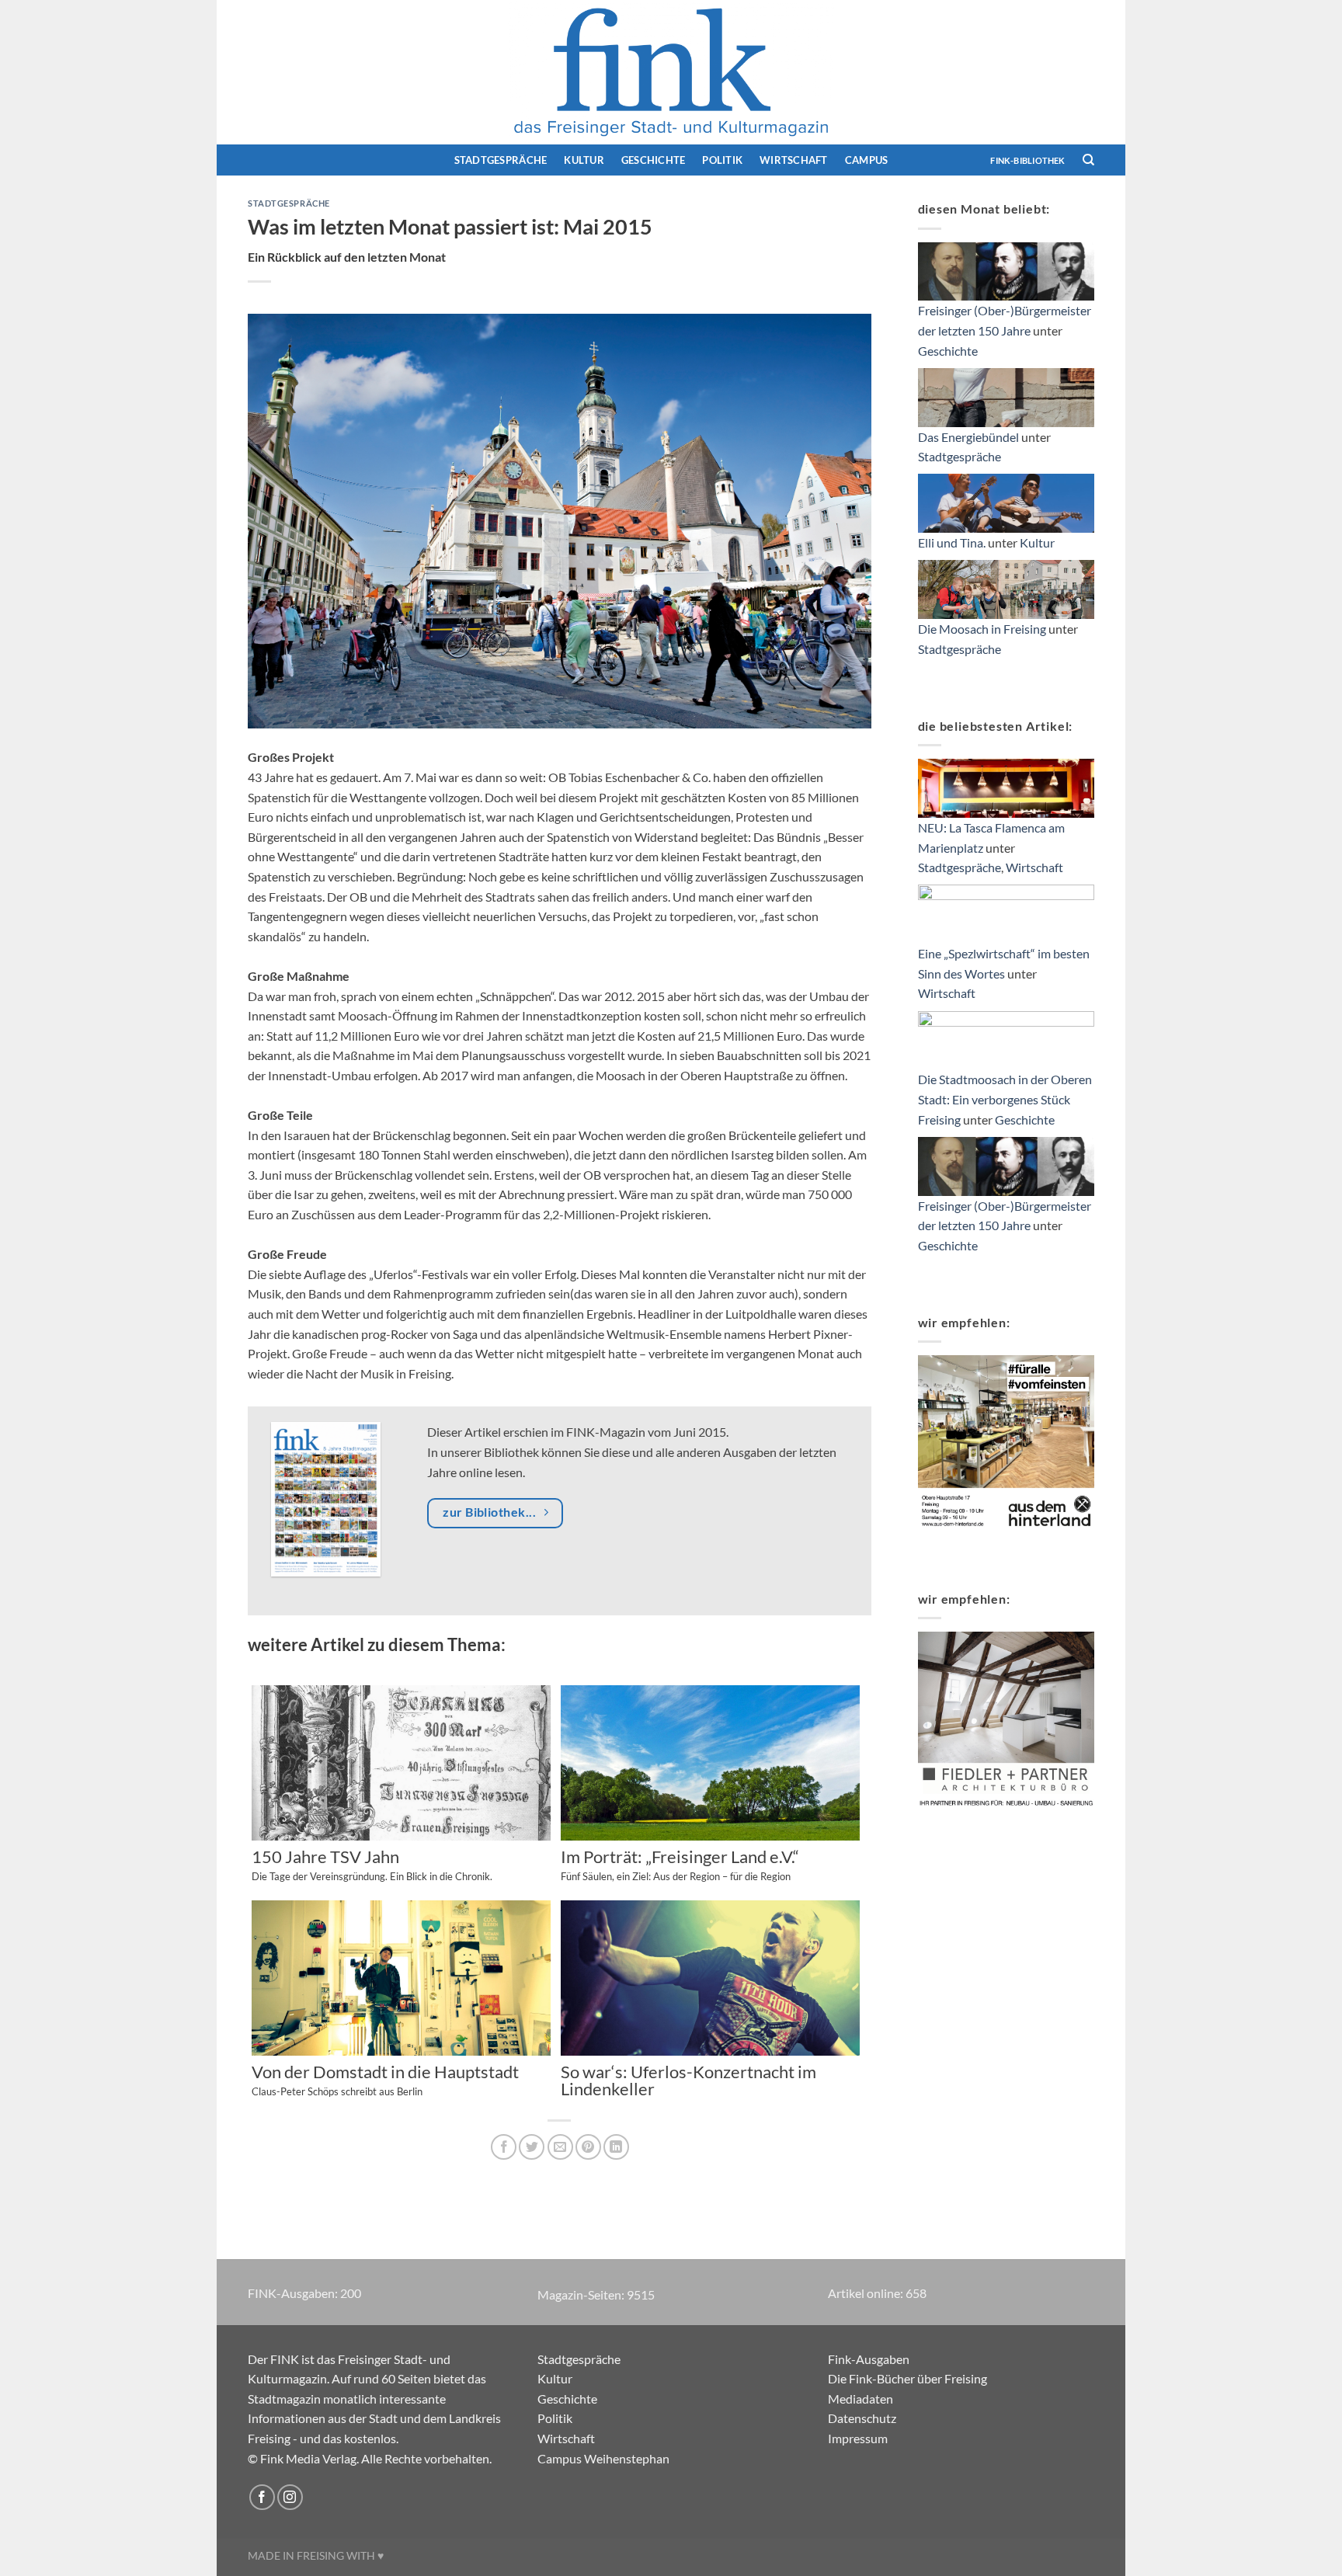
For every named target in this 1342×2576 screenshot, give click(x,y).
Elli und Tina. (952, 542)
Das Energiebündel (968, 437)
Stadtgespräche (501, 160)
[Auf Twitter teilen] (532, 2147)
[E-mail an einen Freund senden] (560, 2147)
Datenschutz (862, 2418)
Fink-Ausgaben (869, 2359)
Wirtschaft (794, 160)
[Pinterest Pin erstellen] (588, 2147)
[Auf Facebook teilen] (504, 2147)
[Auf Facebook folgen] (262, 2497)
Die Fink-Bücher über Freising (907, 2378)
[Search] (1088, 160)
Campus (867, 160)
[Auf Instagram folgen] (290, 2497)
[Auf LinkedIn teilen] (616, 2147)
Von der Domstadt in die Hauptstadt (385, 2081)
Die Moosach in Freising (982, 629)
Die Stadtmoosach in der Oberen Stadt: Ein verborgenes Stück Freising (1005, 1099)
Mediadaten (860, 2399)
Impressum (858, 2438)
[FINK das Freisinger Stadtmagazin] (671, 72)
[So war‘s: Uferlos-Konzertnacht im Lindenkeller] (710, 1982)
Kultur (584, 160)
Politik (722, 160)
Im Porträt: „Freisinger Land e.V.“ (680, 1865)
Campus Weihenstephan (603, 2458)
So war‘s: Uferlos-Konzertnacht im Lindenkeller (688, 2081)
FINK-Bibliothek (1027, 160)
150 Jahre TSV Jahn (372, 1865)
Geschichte (654, 160)
